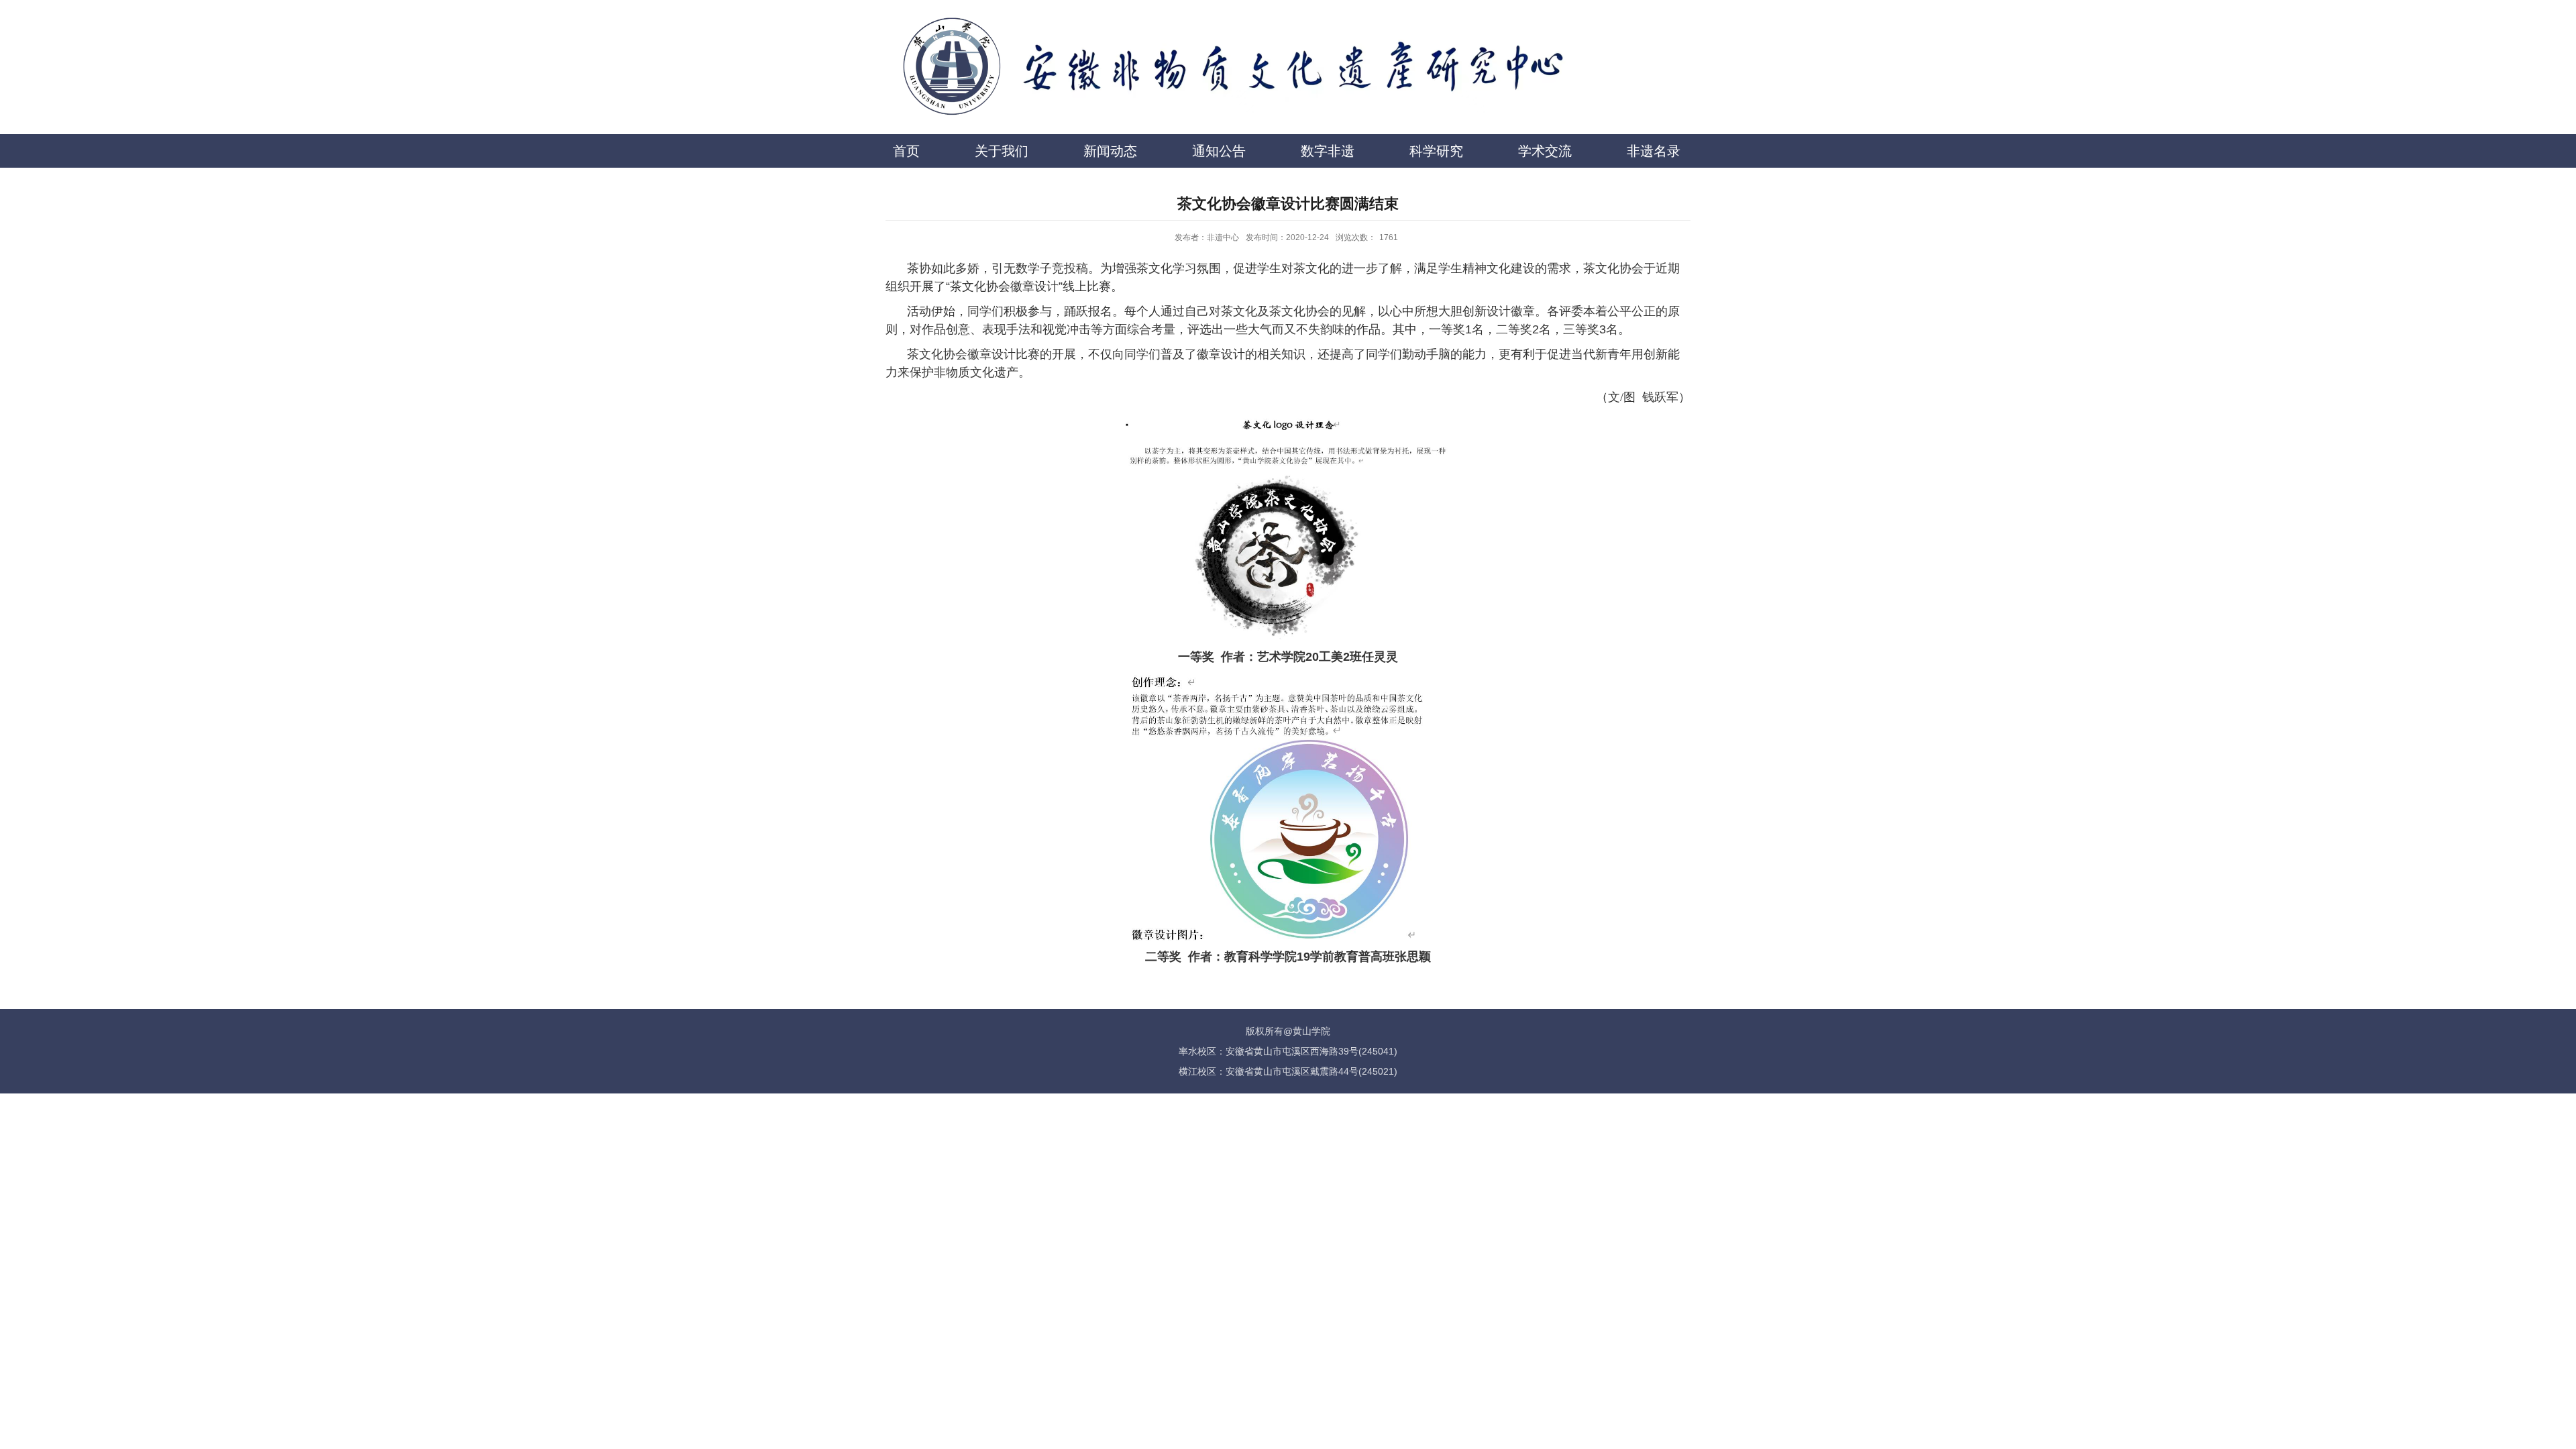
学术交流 (1545, 151)
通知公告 (1219, 151)
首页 (906, 151)
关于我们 (1002, 151)
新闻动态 (1110, 151)
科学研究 (1436, 151)
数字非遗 (1328, 151)
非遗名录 (1654, 151)
